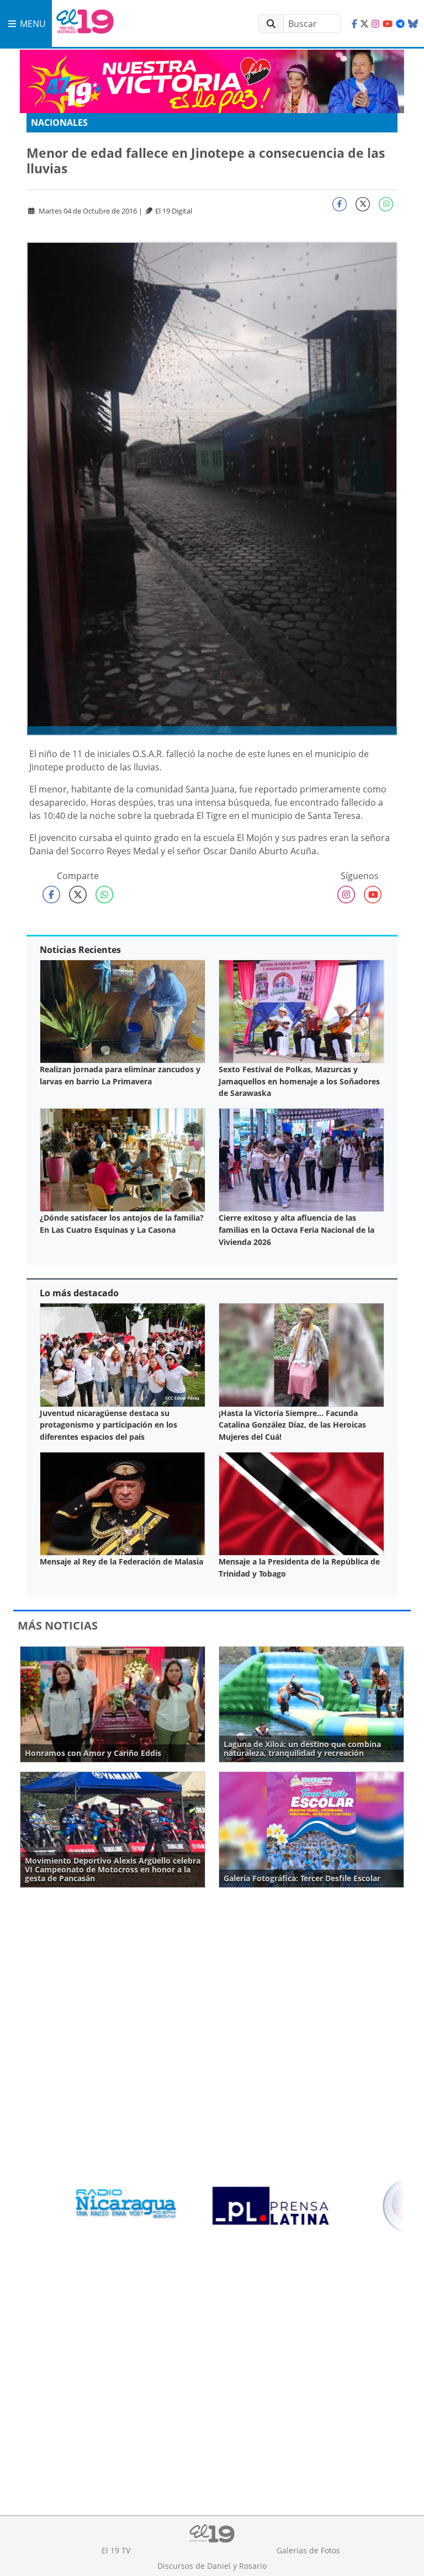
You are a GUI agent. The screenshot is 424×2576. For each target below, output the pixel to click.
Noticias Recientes (80, 950)
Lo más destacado (79, 1293)
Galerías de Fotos (308, 2550)
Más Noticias (58, 1625)
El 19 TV (116, 2550)
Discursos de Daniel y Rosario (212, 2566)
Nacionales (59, 123)
